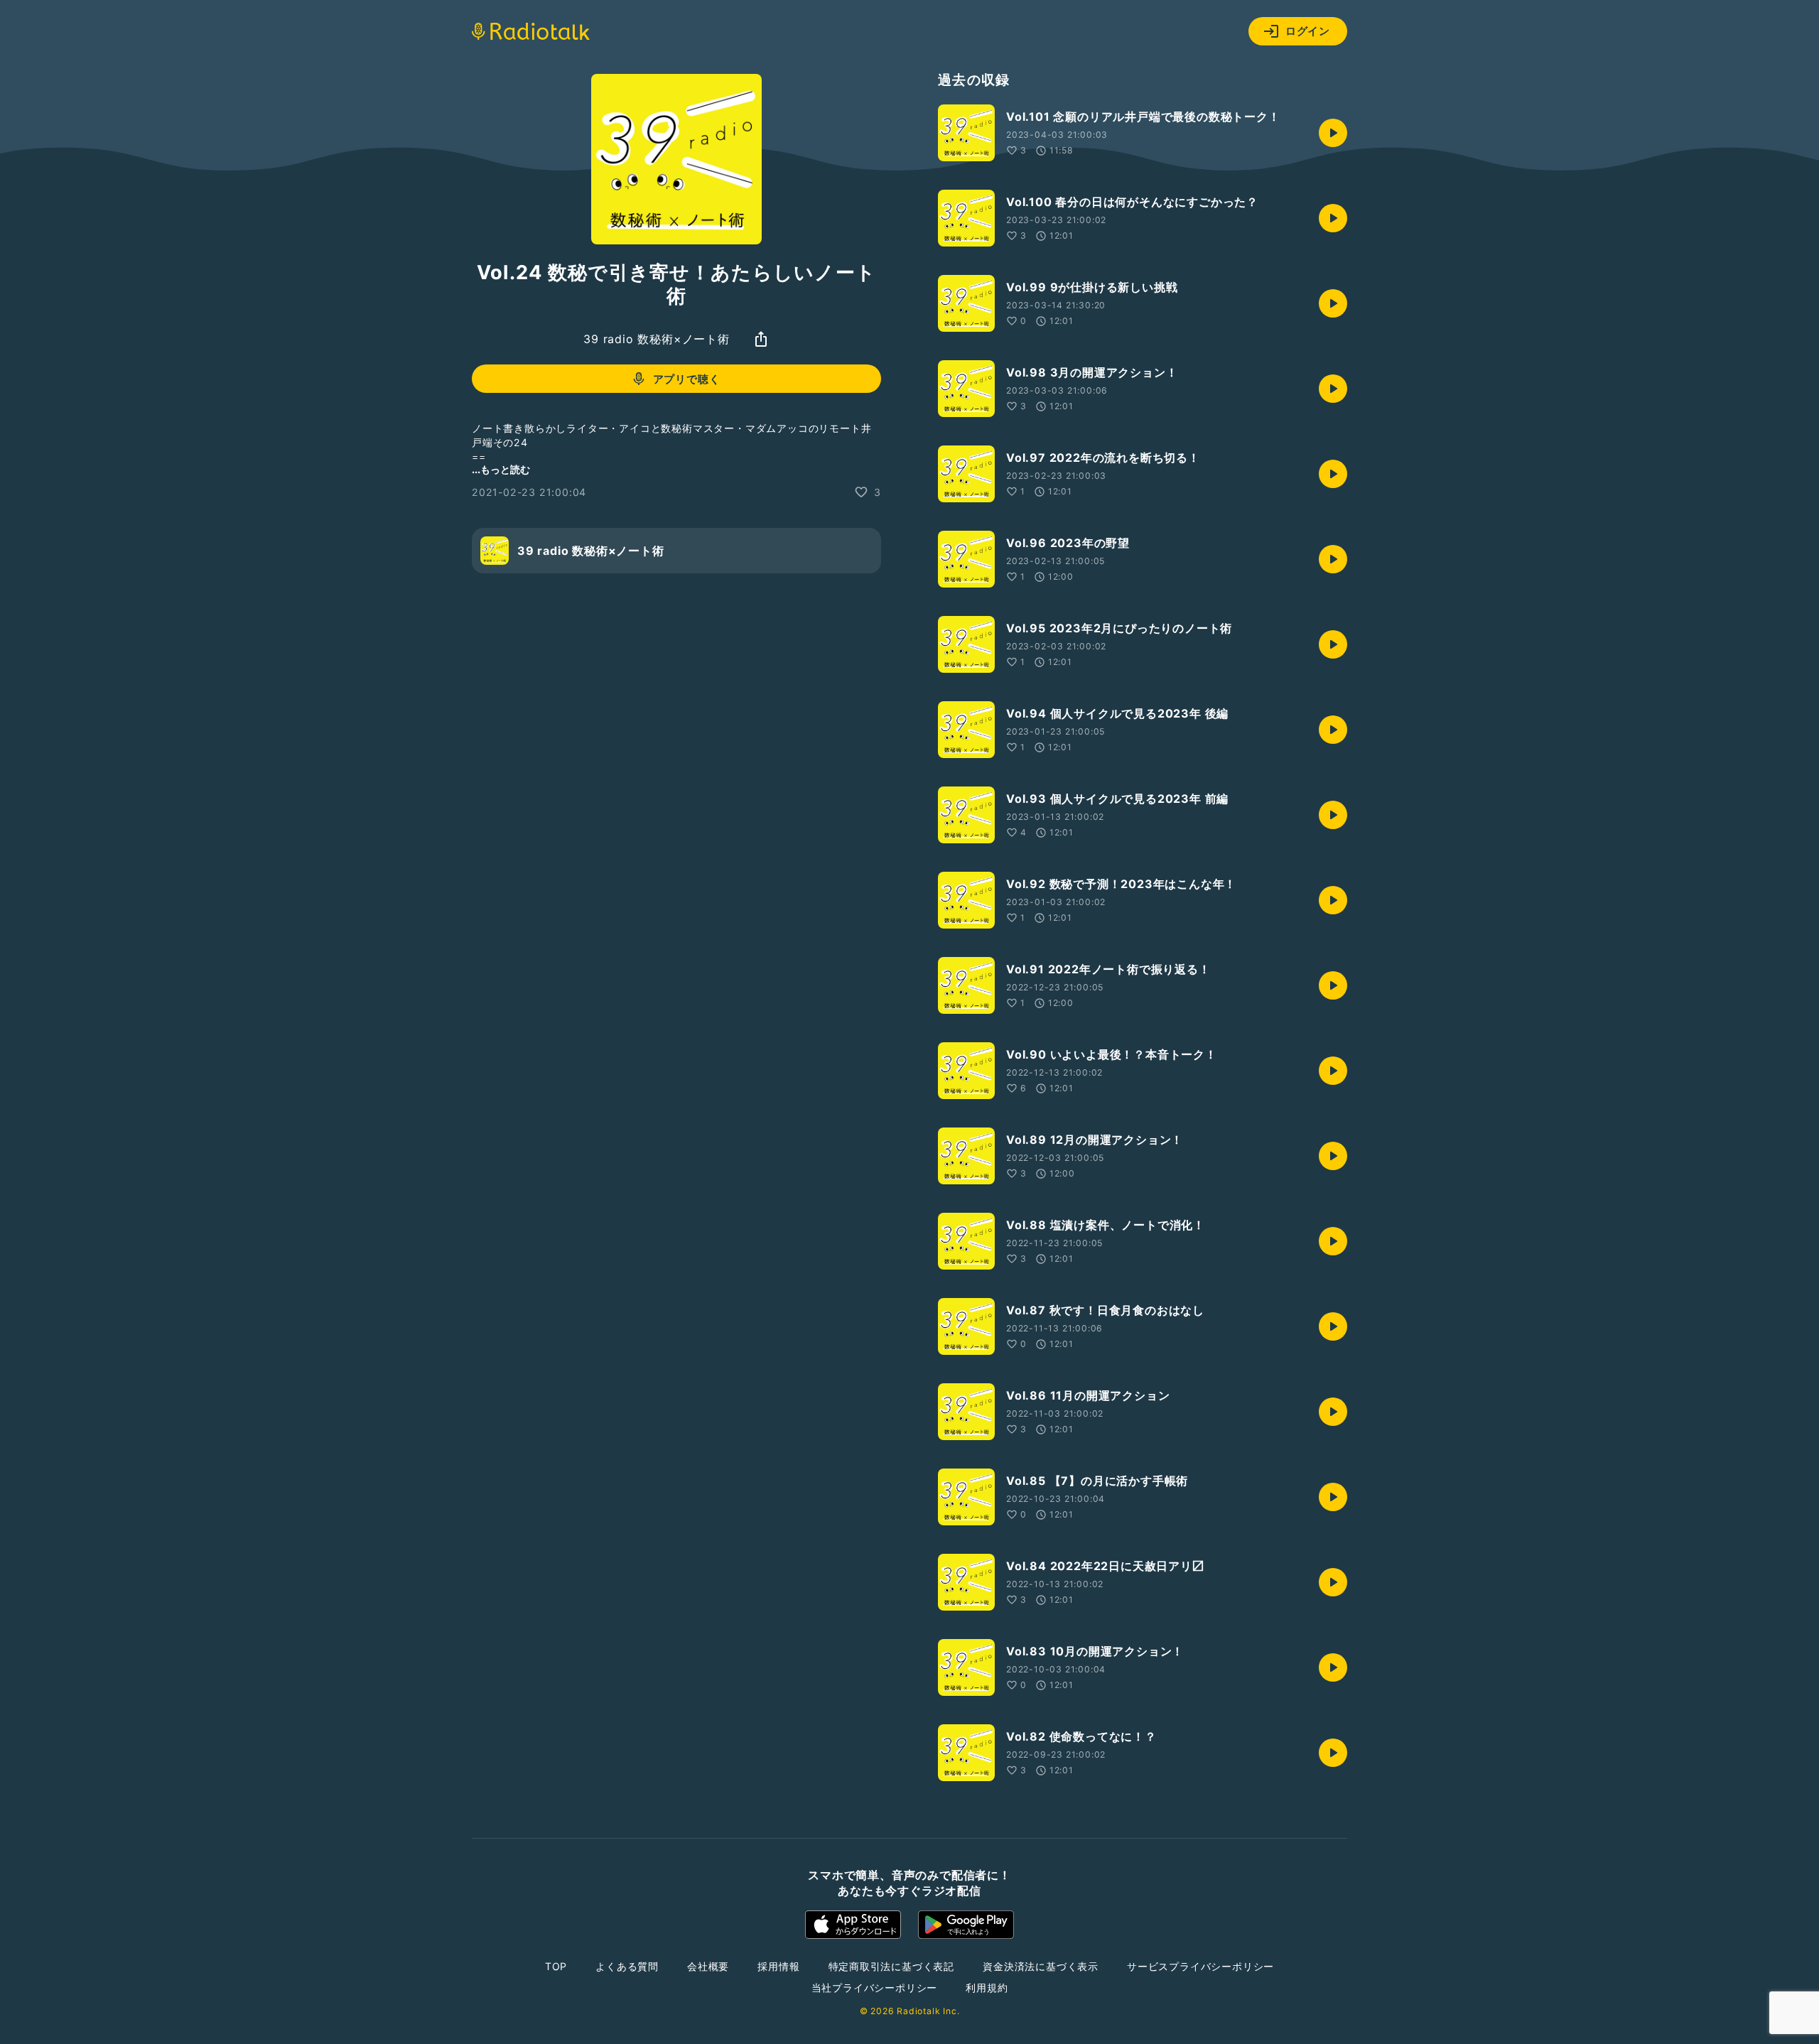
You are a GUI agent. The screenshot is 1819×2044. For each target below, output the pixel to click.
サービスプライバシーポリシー (1200, 1966)
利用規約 (987, 1988)
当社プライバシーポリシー (875, 1988)
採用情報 (778, 1966)
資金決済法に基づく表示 (1041, 1966)
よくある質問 (627, 1966)
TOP (556, 1966)
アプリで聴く (687, 379)
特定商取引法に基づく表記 (892, 1966)
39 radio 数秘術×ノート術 (657, 339)
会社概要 (708, 1966)
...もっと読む (501, 469)
